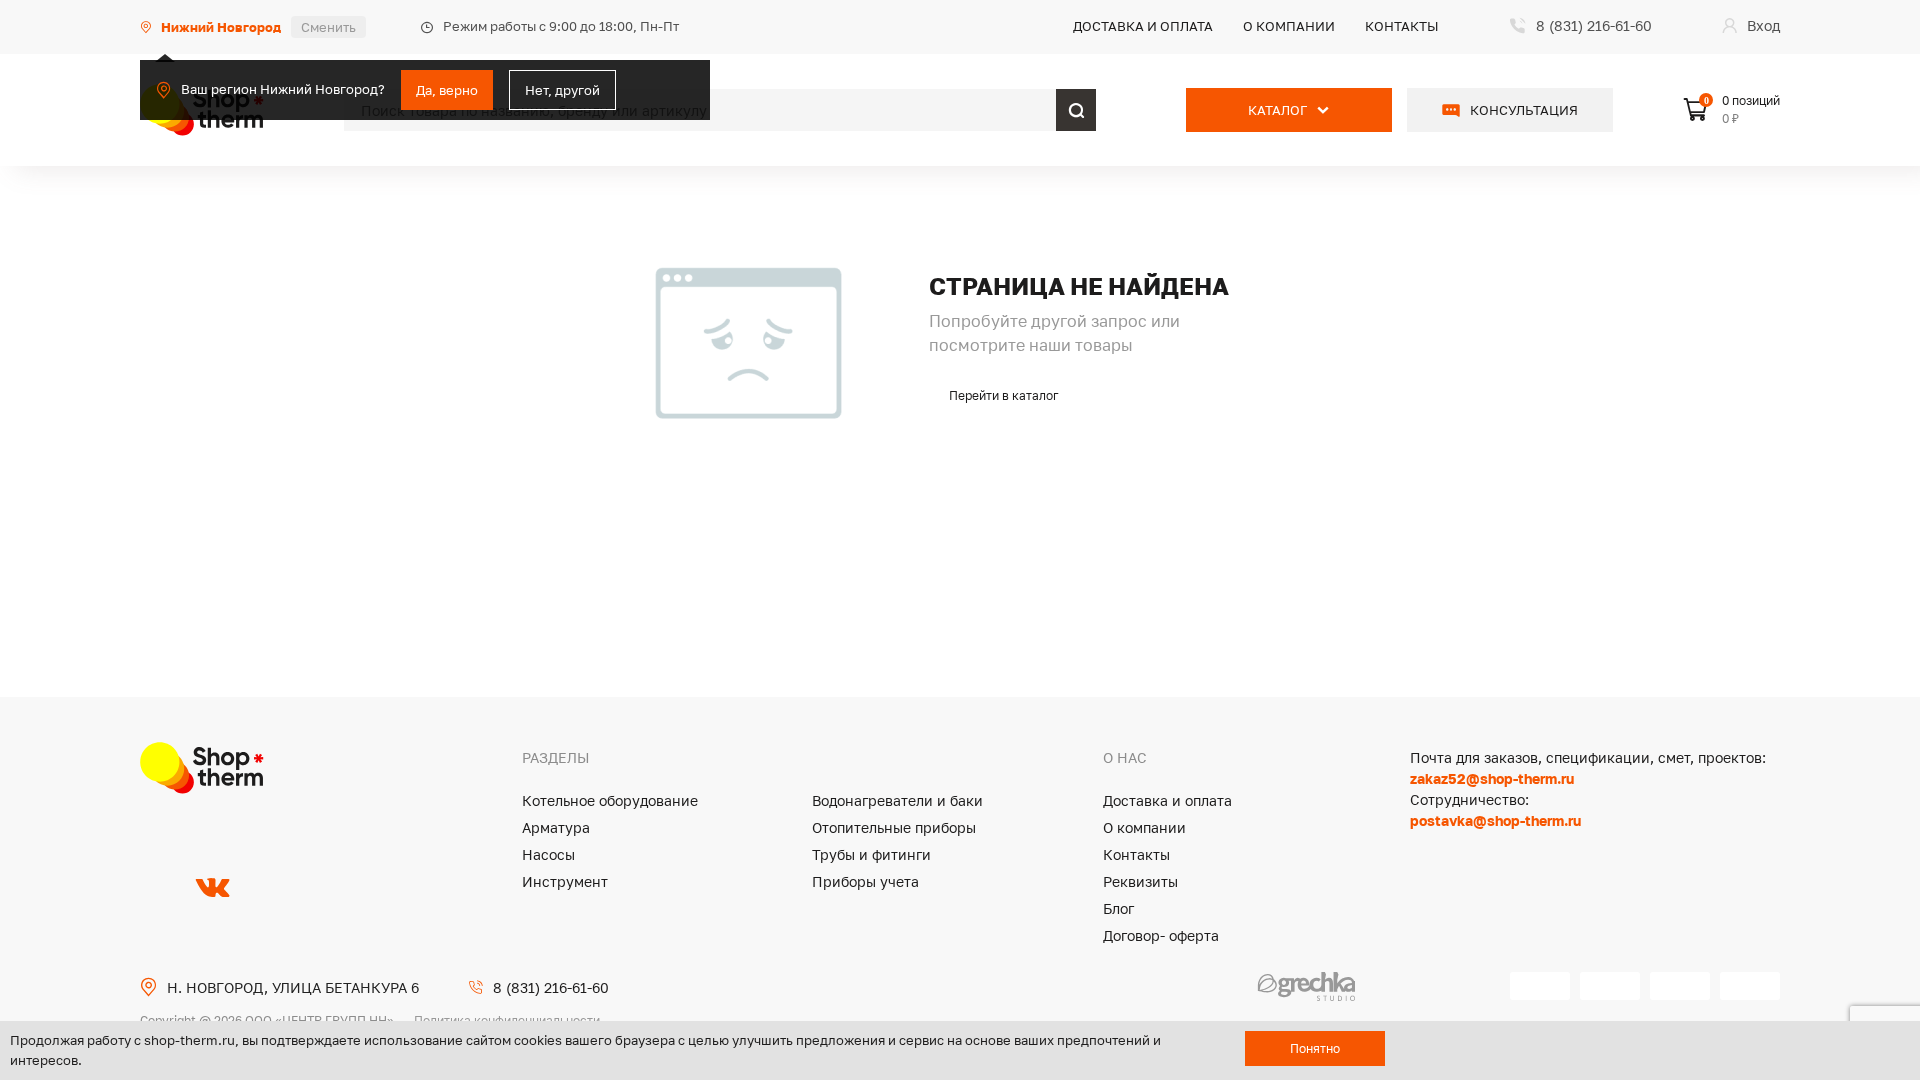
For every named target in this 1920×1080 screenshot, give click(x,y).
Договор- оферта (1161, 935)
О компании (1289, 26)
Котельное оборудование (610, 800)
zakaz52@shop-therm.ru (1492, 778)
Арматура (556, 827)
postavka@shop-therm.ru (1495, 820)
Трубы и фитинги (871, 854)
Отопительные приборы (894, 827)
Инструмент (565, 881)
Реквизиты (1140, 881)
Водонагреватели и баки (897, 800)
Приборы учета (865, 881)
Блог (1118, 908)
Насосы (548, 854)
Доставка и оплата (1143, 26)
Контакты (1402, 26)
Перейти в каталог (1004, 395)
